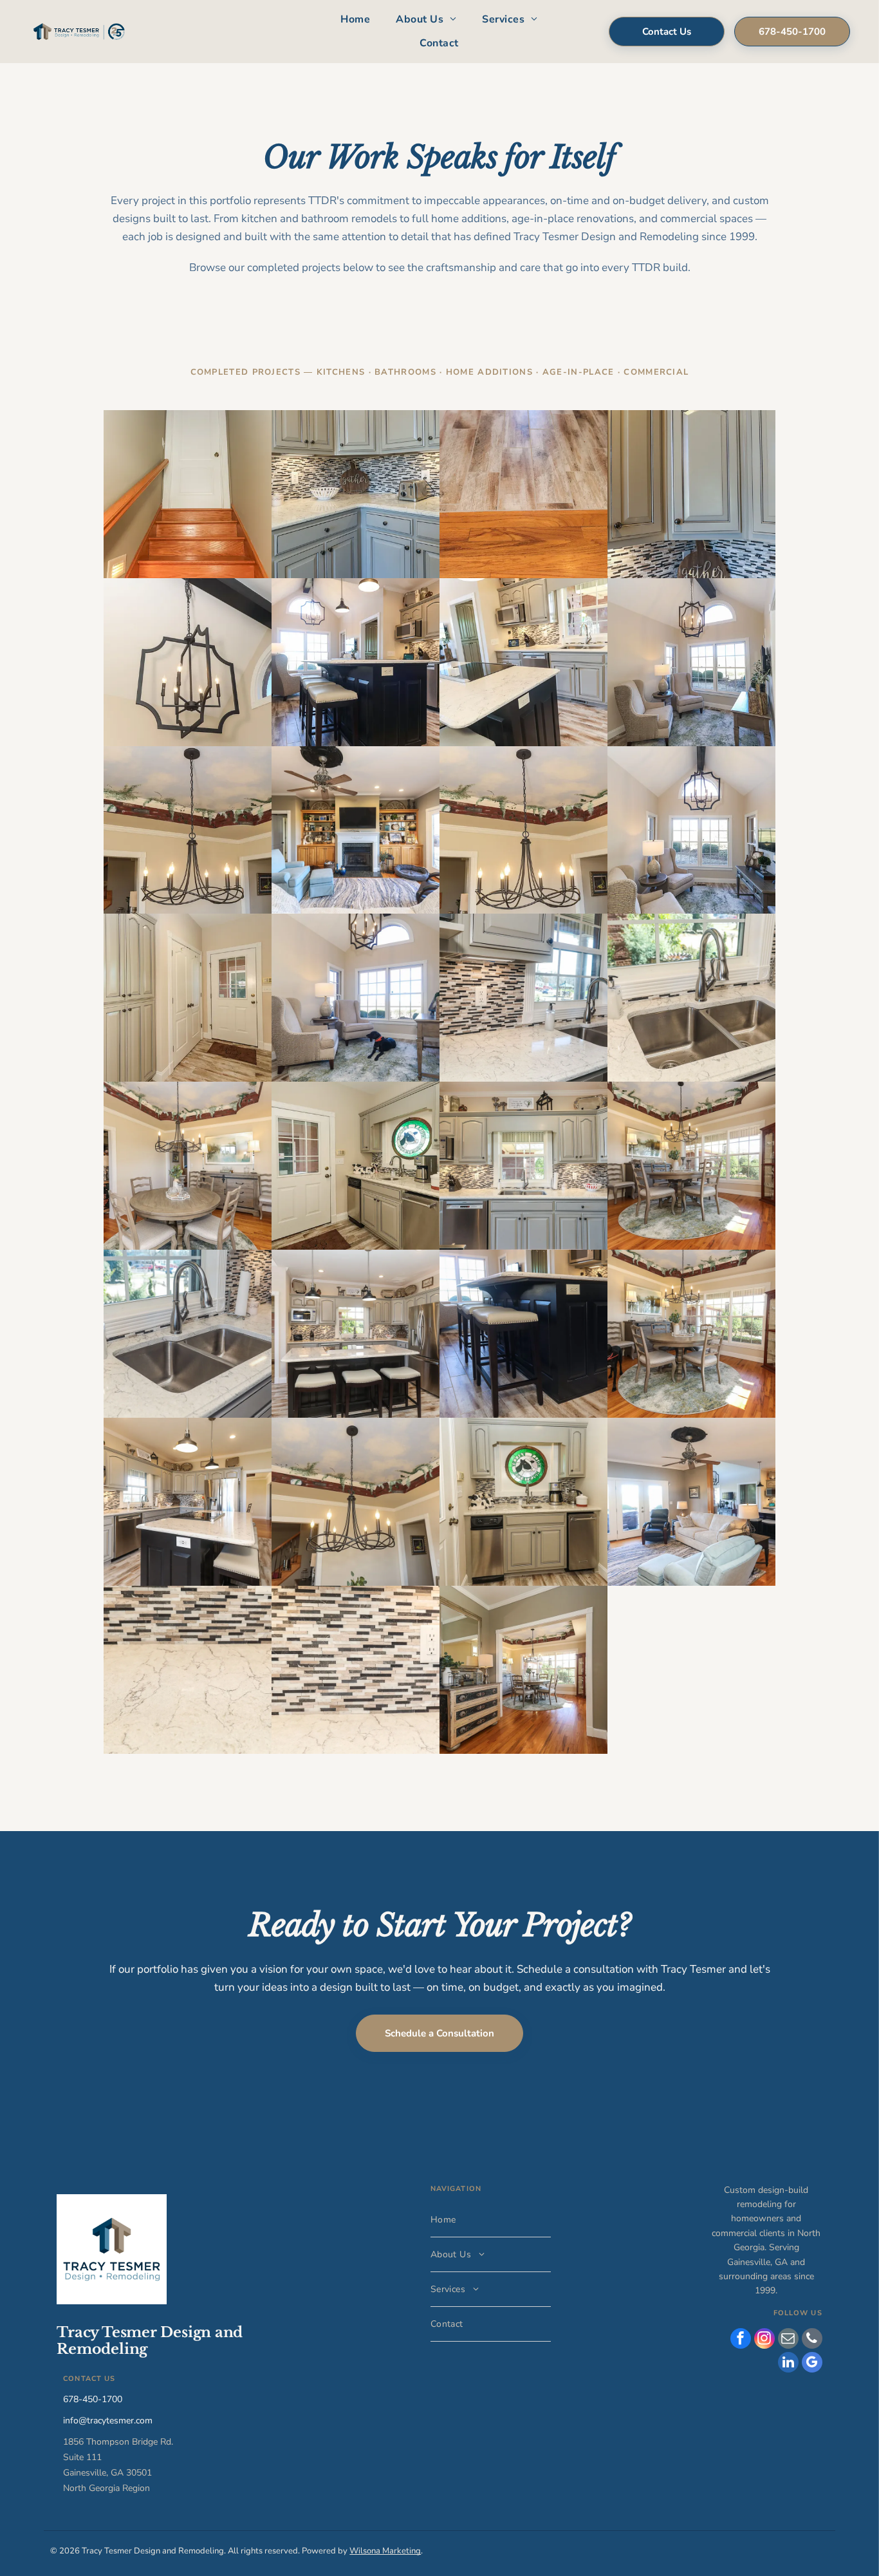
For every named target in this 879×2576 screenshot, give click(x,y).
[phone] (812, 2340)
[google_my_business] (812, 2364)
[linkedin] (788, 2364)
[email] (788, 2340)
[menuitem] (355, 20)
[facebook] (741, 2340)
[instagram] (764, 2340)
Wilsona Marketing (385, 2551)
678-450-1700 (93, 2399)
